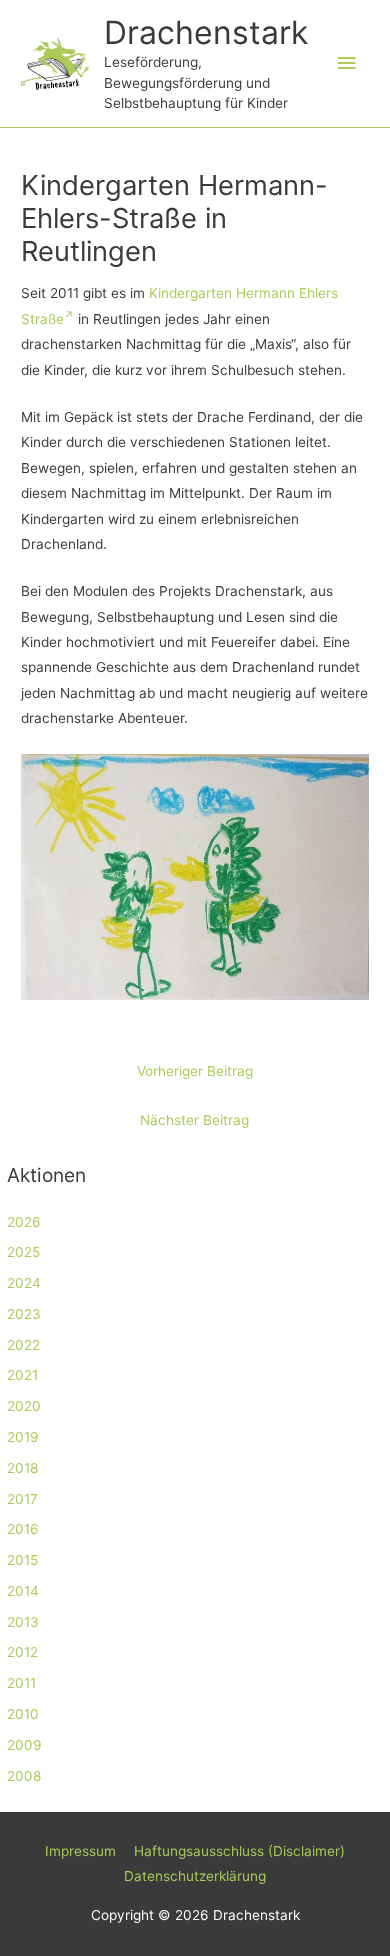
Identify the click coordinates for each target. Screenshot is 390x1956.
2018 (22, 1468)
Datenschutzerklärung (195, 1876)
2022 (23, 1345)
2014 (23, 1591)
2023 (24, 1314)
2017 (22, 1499)
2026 (24, 1222)
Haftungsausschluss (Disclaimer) (239, 1851)
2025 (23, 1252)
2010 (23, 1714)
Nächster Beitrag (194, 1120)
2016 (23, 1529)
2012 (22, 1652)
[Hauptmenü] (347, 63)
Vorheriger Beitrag (195, 1071)
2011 (21, 1683)
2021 (22, 1375)
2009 (24, 1745)
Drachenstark (206, 32)
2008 (24, 1776)
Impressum (80, 1851)
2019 (23, 1437)
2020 (24, 1406)
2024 (24, 1283)
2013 (23, 1622)
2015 (22, 1560)
